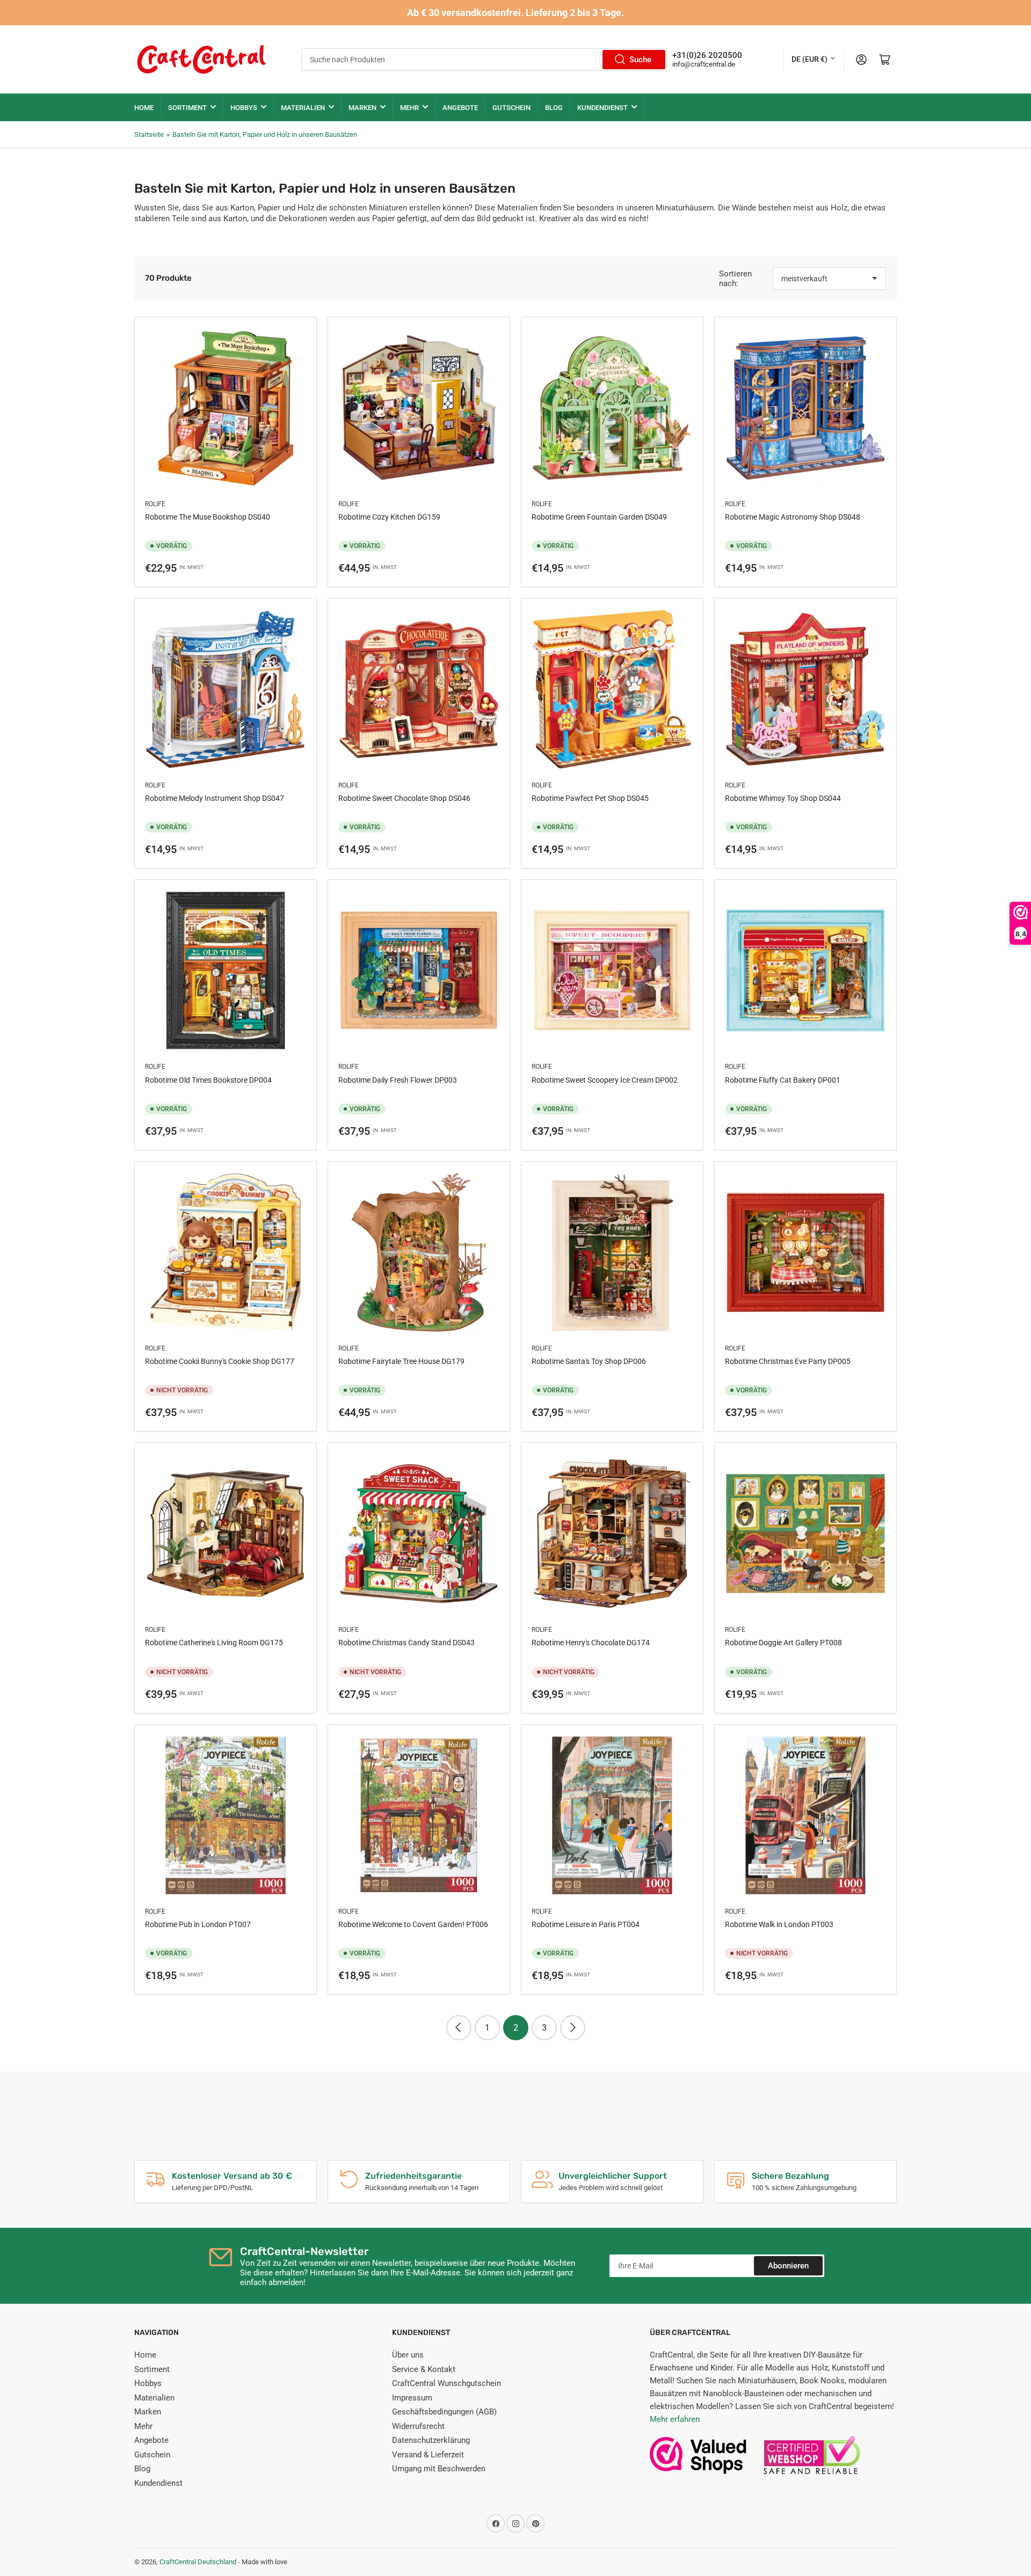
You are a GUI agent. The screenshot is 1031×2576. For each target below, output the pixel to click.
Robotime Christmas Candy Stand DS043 (406, 1643)
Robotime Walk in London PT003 (779, 1924)
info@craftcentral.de (704, 64)
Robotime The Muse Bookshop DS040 (208, 517)
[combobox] (484, 60)
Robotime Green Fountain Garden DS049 (599, 517)
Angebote (460, 108)
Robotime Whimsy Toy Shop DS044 (783, 798)
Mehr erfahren (675, 2419)
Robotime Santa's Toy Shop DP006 (589, 1361)
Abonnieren (788, 2266)
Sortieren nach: (735, 279)
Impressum (412, 2398)
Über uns (408, 2355)
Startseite (149, 134)
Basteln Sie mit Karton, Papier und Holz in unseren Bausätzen (265, 134)
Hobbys (244, 108)
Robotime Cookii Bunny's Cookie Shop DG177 (220, 1361)
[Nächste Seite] (573, 2028)
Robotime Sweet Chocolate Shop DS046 (404, 798)
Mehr (409, 108)
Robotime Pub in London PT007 (198, 1924)
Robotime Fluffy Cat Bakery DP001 (783, 1080)
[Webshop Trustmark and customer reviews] (698, 2461)
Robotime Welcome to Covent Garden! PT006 (413, 1924)
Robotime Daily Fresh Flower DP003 (398, 1080)
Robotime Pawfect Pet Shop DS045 (590, 798)
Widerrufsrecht (418, 2426)
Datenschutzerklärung (431, 2440)
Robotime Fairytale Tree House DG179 (401, 1361)
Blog (554, 108)
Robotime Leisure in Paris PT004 (586, 1924)
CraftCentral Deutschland (198, 2562)
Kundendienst (602, 108)
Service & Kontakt (424, 2369)
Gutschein (511, 108)
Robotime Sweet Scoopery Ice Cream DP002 (605, 1080)
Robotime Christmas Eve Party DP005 (788, 1361)
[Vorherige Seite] (459, 2028)
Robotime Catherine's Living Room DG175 (214, 1643)
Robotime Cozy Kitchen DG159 (389, 517)
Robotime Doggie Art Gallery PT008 (783, 1643)
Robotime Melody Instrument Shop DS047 (215, 798)
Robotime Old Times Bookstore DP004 (208, 1080)
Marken (362, 108)
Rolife (155, 504)
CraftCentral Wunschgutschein (446, 2383)
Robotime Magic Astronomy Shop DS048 (793, 517)
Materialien (303, 108)
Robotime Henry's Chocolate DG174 (591, 1643)
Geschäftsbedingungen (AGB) (444, 2412)
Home (144, 108)
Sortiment (187, 108)
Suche (640, 60)
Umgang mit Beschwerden (439, 2469)
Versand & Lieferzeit (428, 2455)
